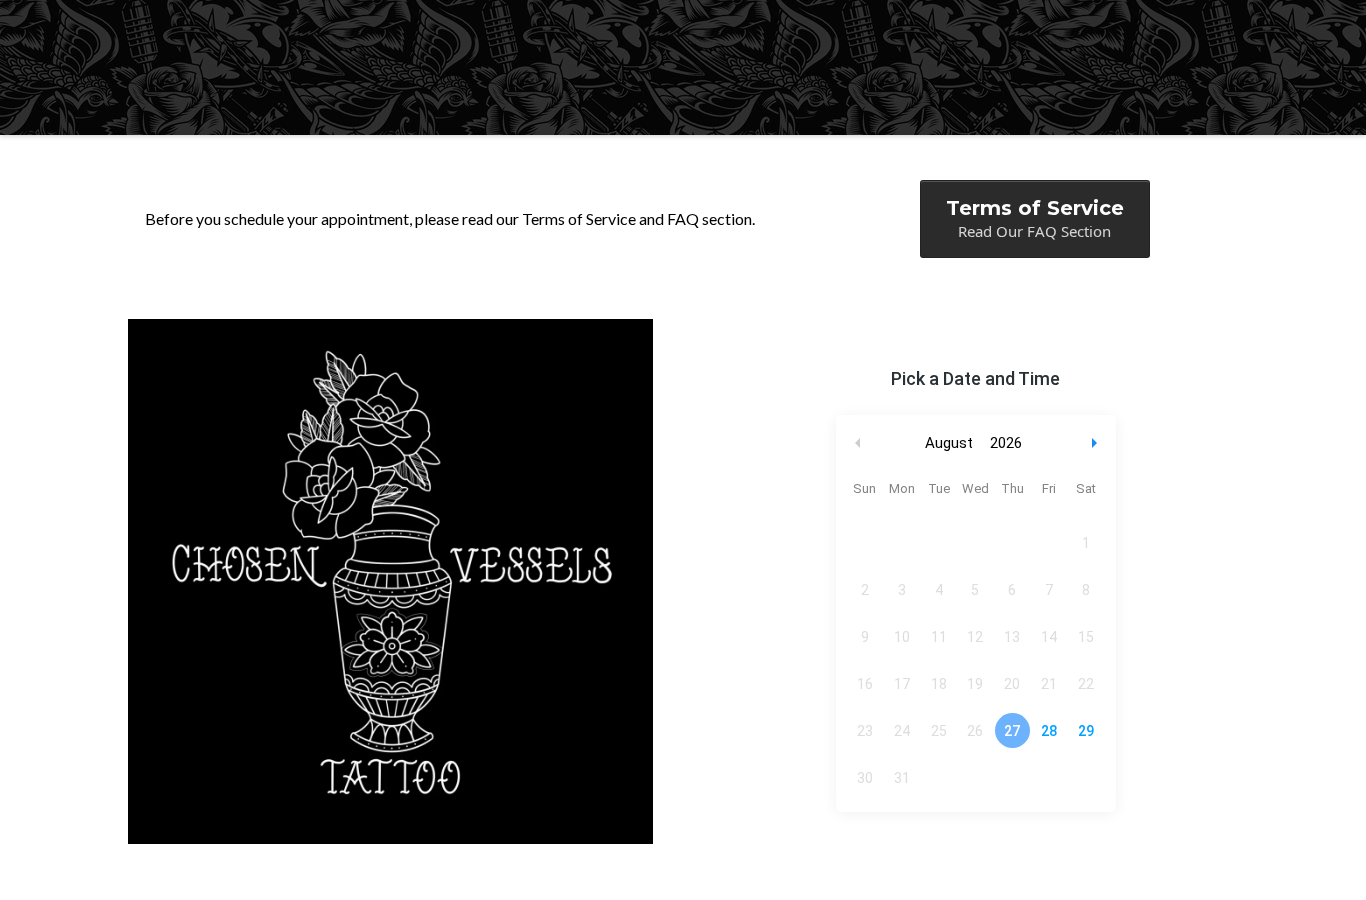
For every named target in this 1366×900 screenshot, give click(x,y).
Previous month (858, 443)
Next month (1097, 443)
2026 (1006, 443)
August (949, 443)
